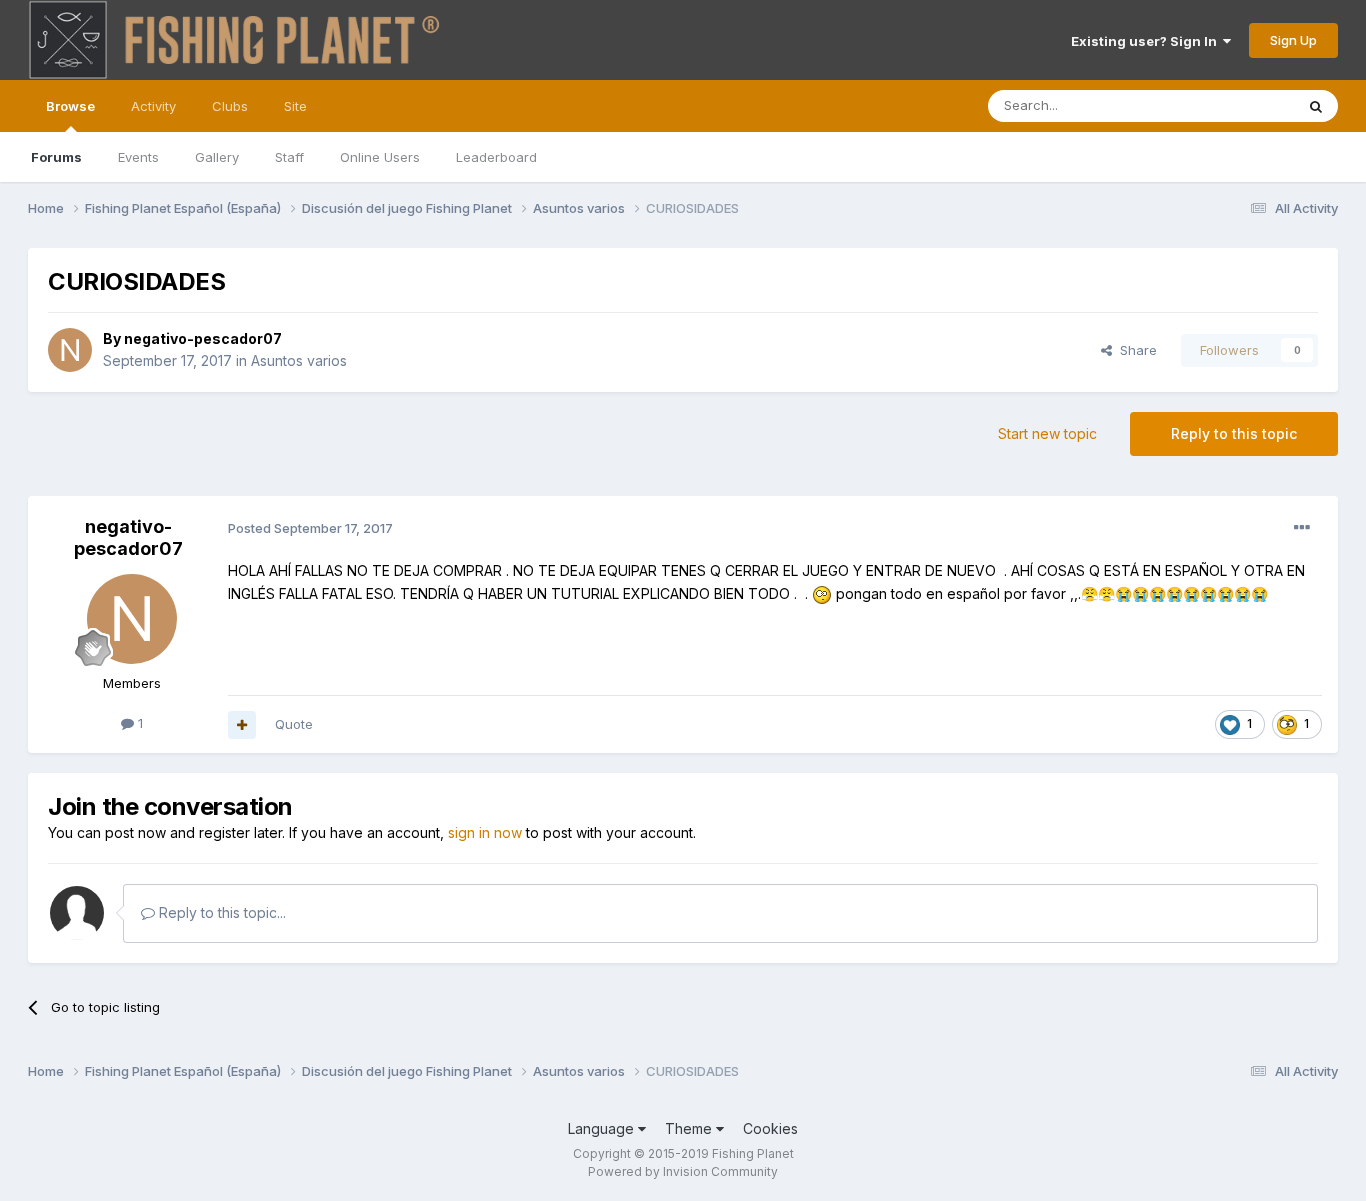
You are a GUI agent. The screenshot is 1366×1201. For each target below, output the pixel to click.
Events (138, 157)
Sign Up (1293, 40)
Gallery (217, 157)
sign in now (485, 832)
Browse (70, 106)
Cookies (770, 1128)
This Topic (1235, 105)
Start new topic (1047, 433)
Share (1134, 350)
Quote (294, 724)
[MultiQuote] (242, 725)
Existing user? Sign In (1147, 41)
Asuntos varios (299, 360)
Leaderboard (496, 157)
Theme (690, 1128)
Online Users (380, 157)
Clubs (230, 106)
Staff (289, 157)
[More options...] (1302, 528)
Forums (56, 157)
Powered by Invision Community (683, 1171)
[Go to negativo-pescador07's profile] (70, 350)
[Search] (1316, 106)
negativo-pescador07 (203, 338)
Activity (153, 106)
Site (295, 106)
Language (603, 1128)
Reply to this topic (1234, 433)
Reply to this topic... (220, 912)
